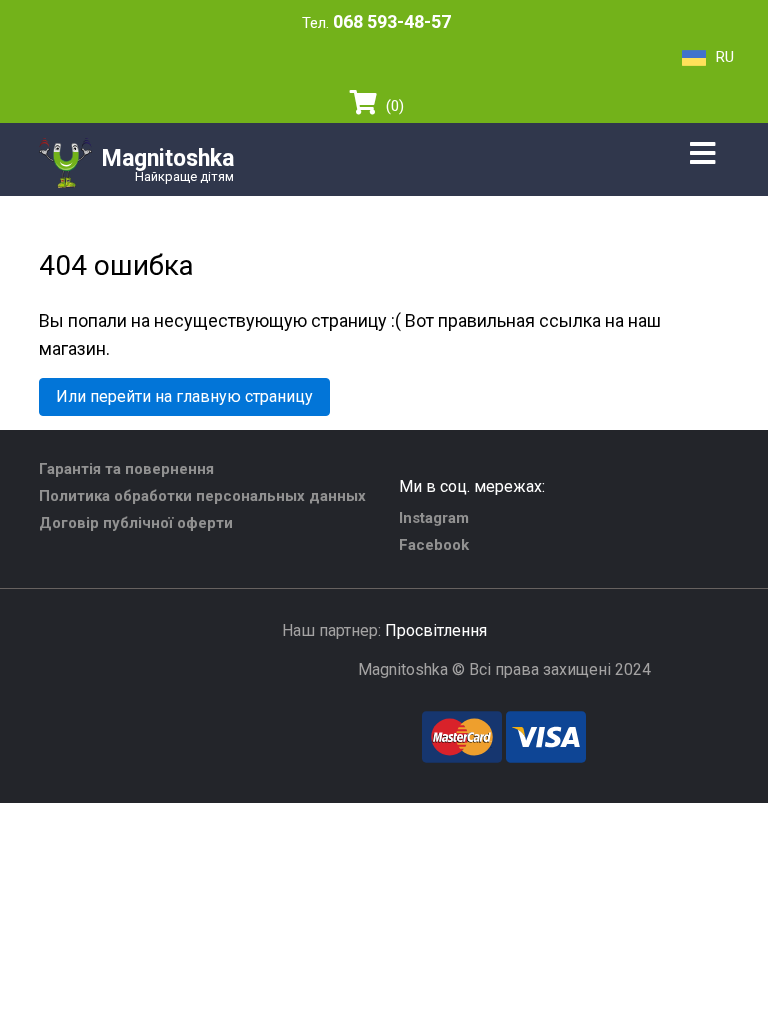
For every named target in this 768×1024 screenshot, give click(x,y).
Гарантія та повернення (126, 469)
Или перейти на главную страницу (184, 396)
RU (725, 57)
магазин (72, 348)
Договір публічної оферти (136, 523)
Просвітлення (436, 630)
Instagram (434, 518)
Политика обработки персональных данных (202, 496)
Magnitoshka (168, 158)
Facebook (434, 545)
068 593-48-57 (392, 21)
